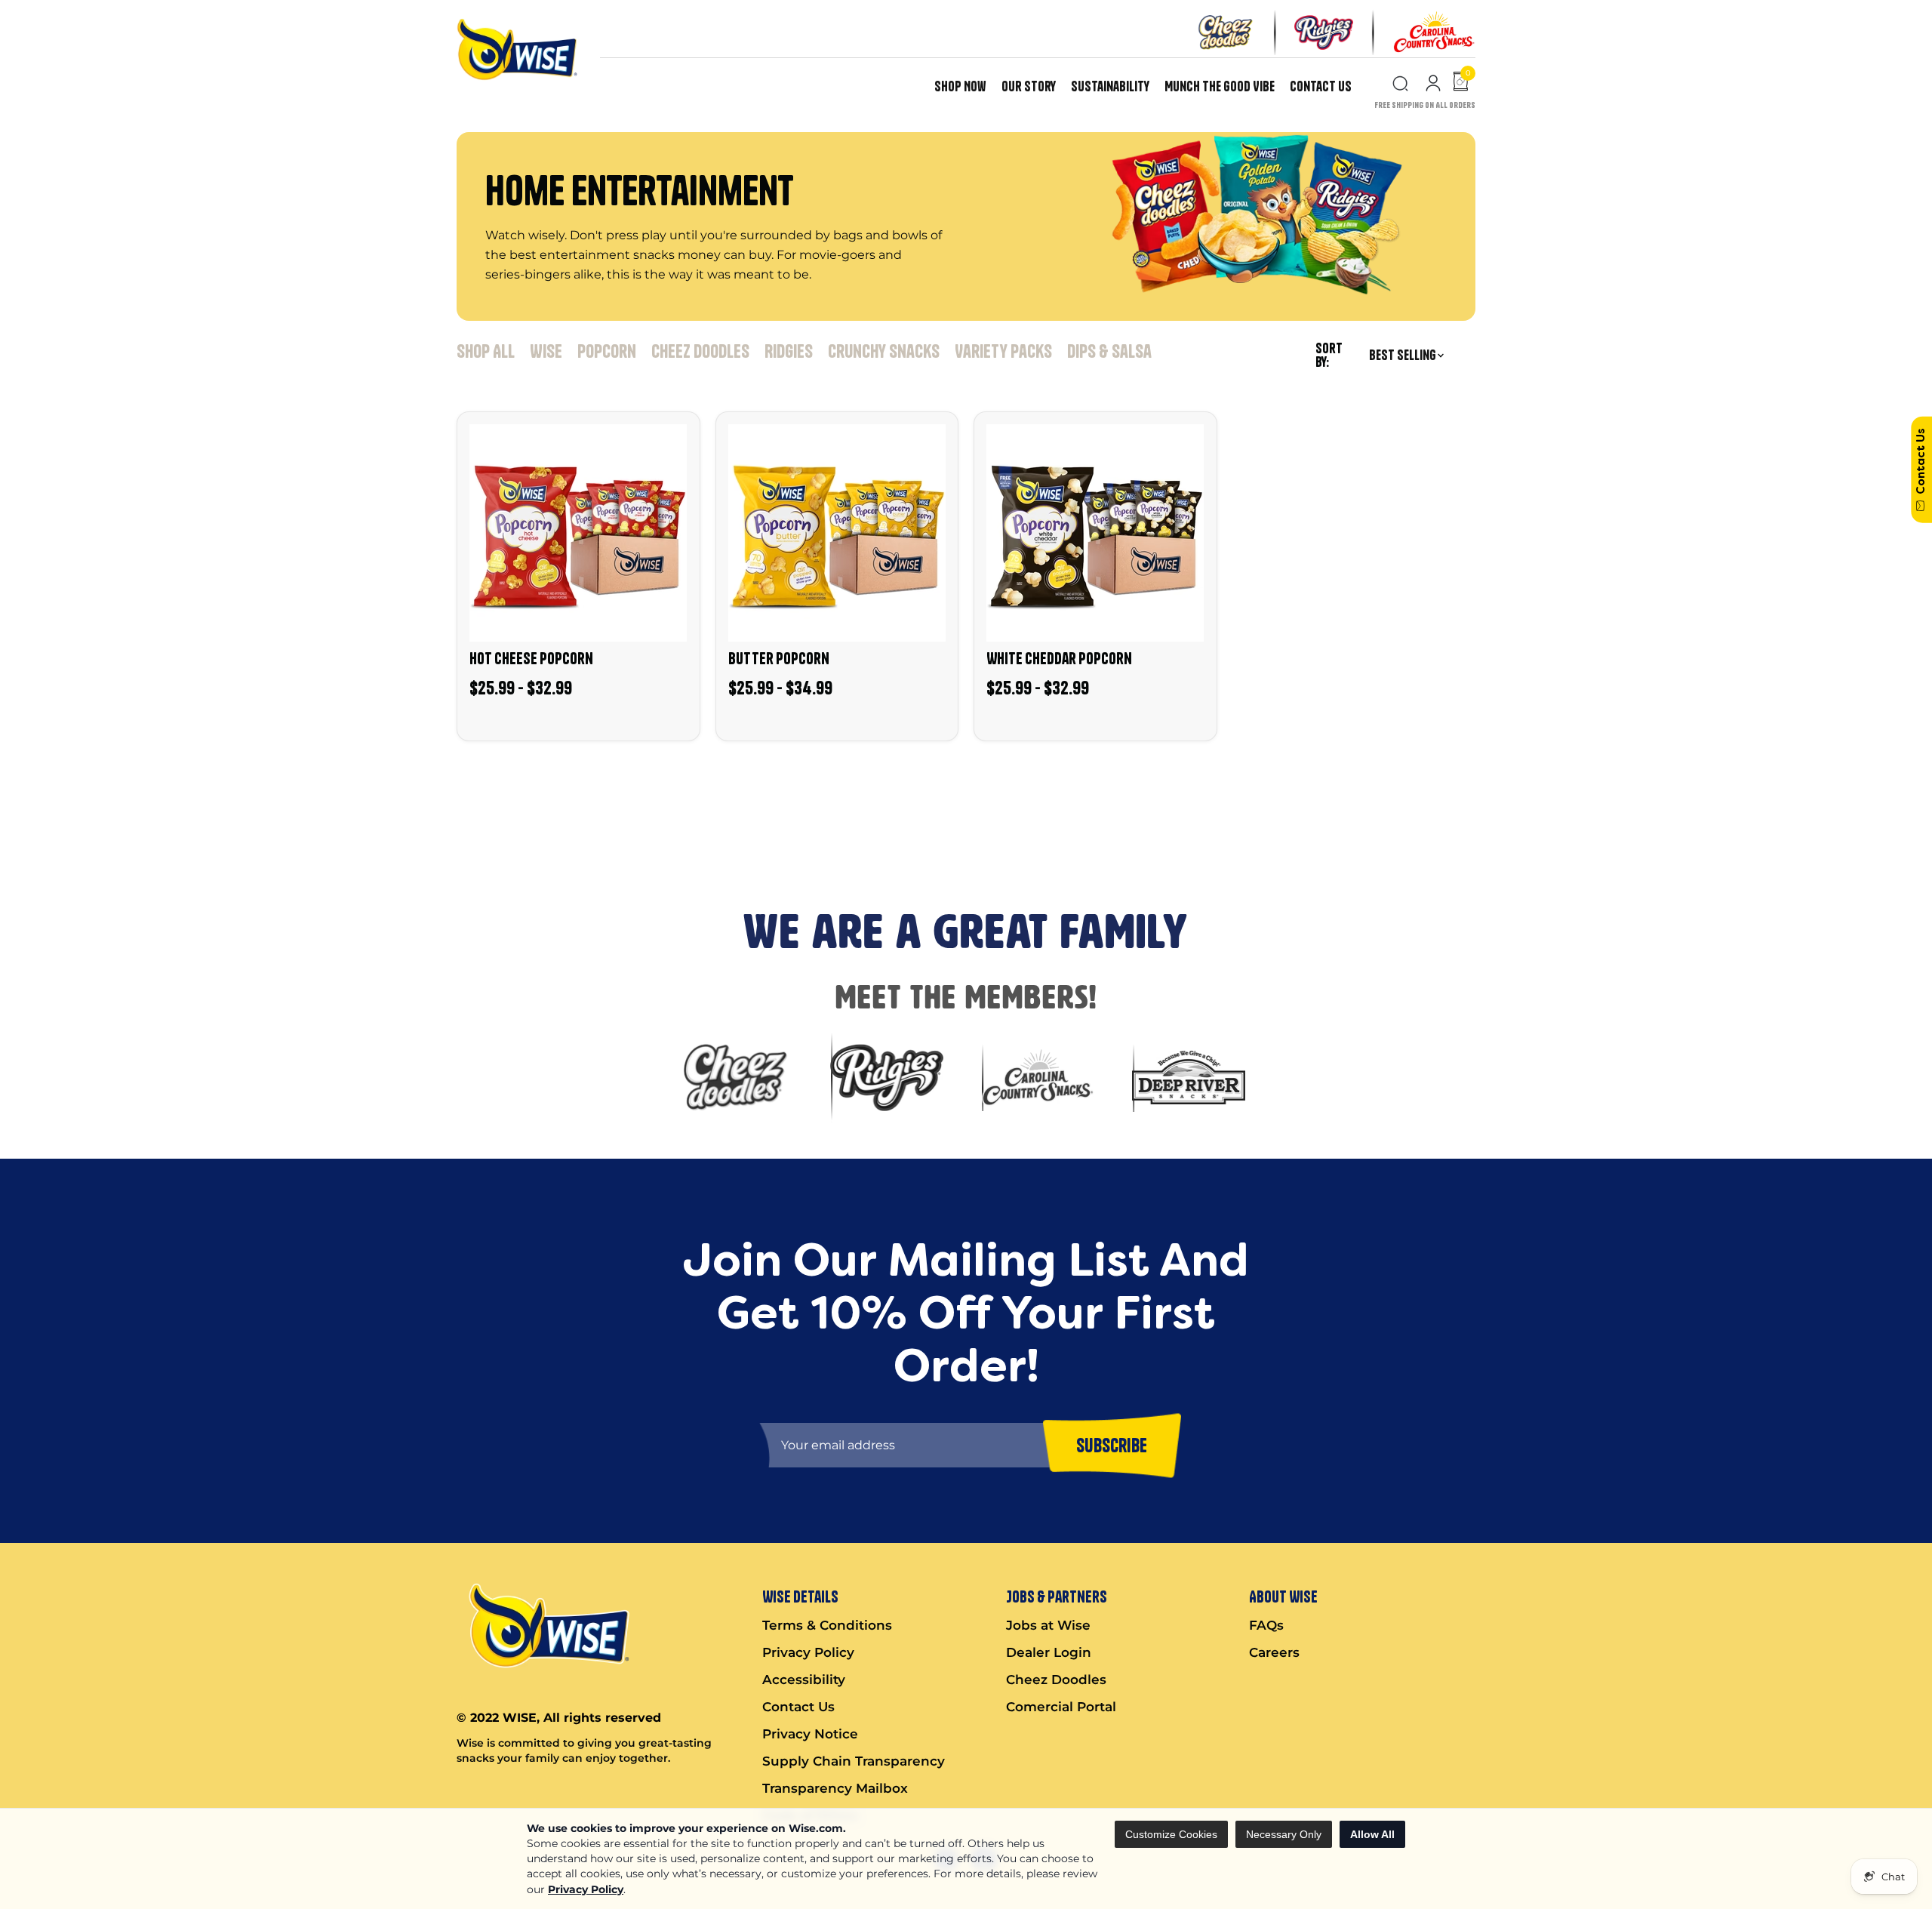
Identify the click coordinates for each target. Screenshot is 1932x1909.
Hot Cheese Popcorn (531, 658)
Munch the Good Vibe (1220, 86)
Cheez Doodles (700, 351)
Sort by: (1329, 356)
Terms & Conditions (827, 1625)
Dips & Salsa (1109, 351)
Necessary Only (1284, 1834)
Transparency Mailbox (835, 1788)
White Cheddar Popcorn (1059, 658)
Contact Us (1321, 86)
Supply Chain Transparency (854, 1761)
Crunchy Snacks (884, 351)
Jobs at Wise (1048, 1625)
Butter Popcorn (779, 658)
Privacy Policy (586, 1889)
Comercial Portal (1061, 1707)
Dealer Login (1049, 1652)
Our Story (1029, 86)
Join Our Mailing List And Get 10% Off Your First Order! (280, 781)
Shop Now (960, 86)
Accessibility (804, 1680)
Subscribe (33, 835)
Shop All (486, 351)
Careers (1274, 1652)
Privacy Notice (810, 1734)
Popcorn (607, 351)
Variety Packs (1003, 351)
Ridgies (789, 351)
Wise (546, 351)
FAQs (1266, 1625)
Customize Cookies (1171, 1834)
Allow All (1372, 1834)
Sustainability (1110, 86)
